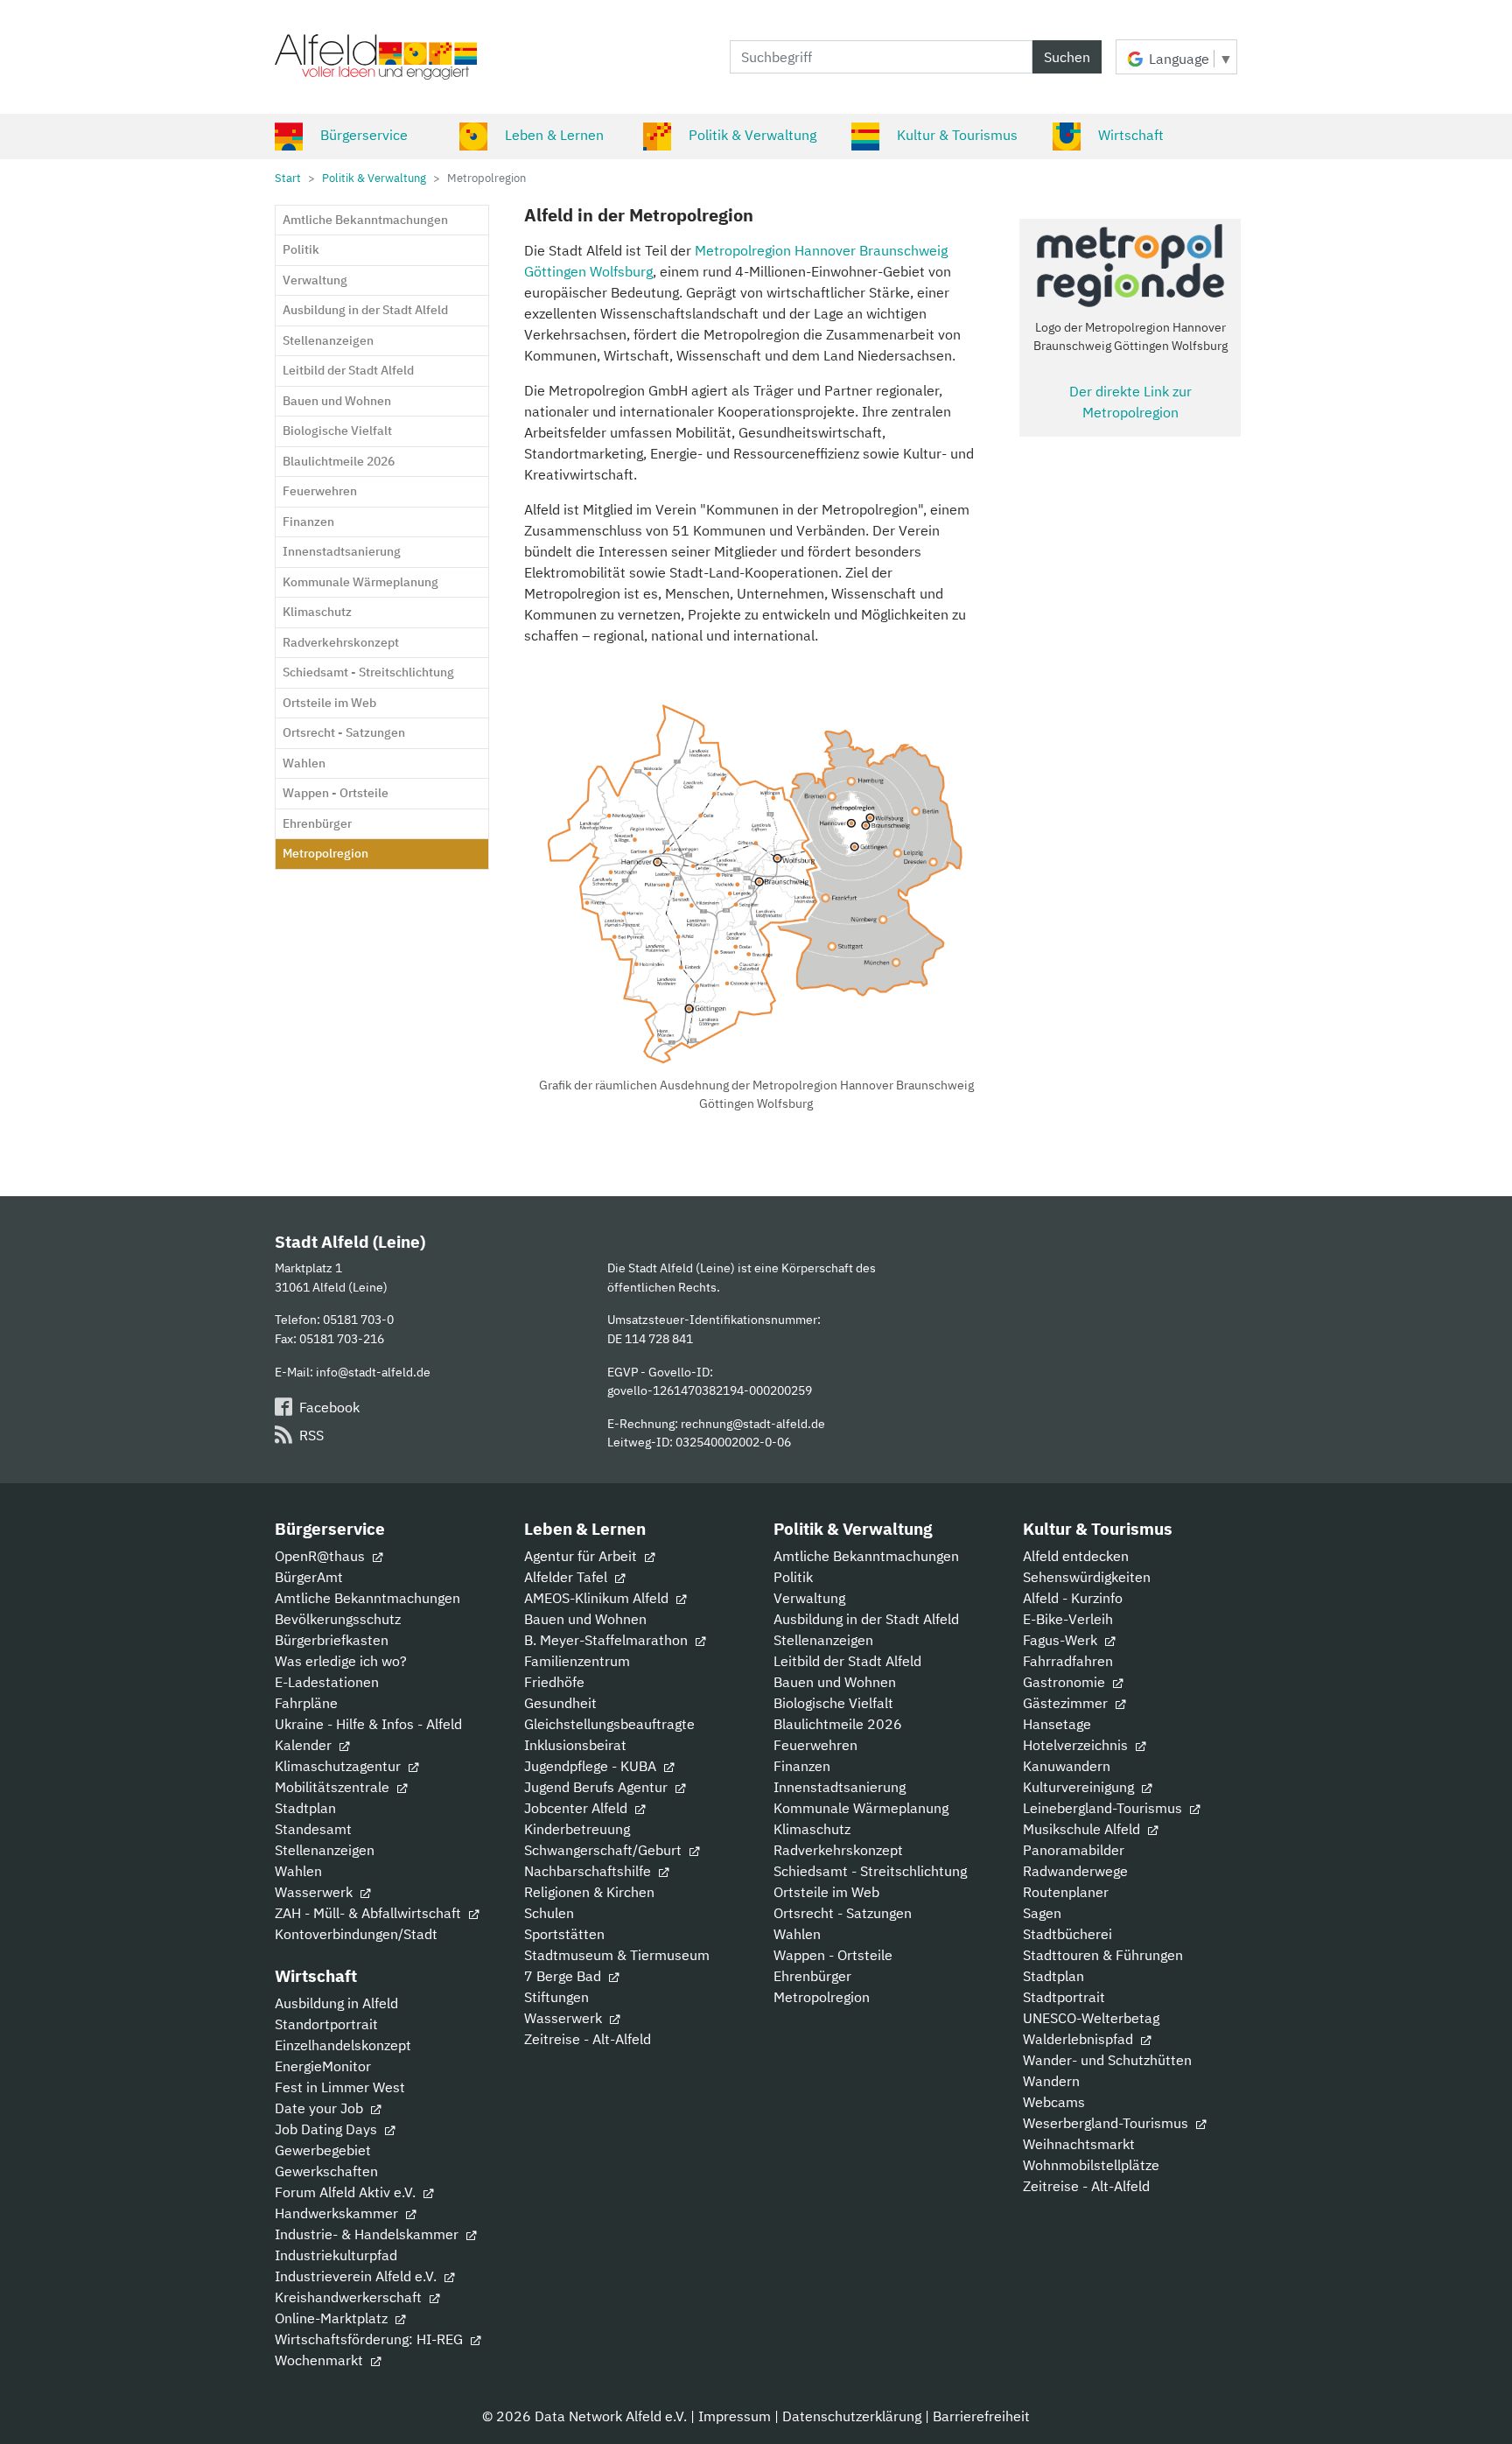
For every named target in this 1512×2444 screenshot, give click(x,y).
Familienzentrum (577, 1661)
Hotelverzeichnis (1077, 1745)
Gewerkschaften (326, 2171)
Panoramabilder (1074, 1850)
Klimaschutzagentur (339, 1766)
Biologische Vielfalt (833, 1703)
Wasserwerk (315, 1892)
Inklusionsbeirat (575, 1745)
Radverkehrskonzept (838, 1850)
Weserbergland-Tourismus (1107, 2123)
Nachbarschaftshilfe (589, 1871)
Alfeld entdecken (1076, 1556)
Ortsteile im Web (826, 1892)
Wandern (1051, 2081)
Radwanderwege (1075, 1871)
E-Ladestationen (327, 1682)
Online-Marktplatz (333, 2318)
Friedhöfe (554, 1682)
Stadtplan (305, 1808)
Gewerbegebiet (323, 2150)
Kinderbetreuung (577, 1829)
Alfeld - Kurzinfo (1073, 1598)
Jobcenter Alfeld (577, 1808)
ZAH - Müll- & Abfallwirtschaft (370, 1913)
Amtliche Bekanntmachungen (367, 1598)
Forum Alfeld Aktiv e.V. (347, 2192)
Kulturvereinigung (1080, 1787)
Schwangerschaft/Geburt (605, 1850)
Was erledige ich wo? (341, 1661)
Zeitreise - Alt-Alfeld (588, 2039)
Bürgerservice (364, 135)
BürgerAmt (309, 1577)
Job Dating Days (328, 2129)
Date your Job (321, 2108)
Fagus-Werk (1062, 1640)
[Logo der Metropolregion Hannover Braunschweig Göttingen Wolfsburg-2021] (1130, 266)
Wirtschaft (1131, 135)
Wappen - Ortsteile (833, 1955)
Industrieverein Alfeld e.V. (357, 2276)
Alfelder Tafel (567, 1577)
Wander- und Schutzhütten (1107, 2060)
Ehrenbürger (812, 1976)
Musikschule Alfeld (1083, 1829)
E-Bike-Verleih (1068, 1619)
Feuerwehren (815, 1745)
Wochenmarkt (321, 2360)
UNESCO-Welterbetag (1091, 2018)
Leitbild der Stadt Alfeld (847, 1661)
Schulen (549, 1913)
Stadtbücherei (1067, 1934)
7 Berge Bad (564, 1976)
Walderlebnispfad (1080, 2039)
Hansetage (1057, 1724)
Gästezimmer (1067, 1703)
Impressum (735, 2416)
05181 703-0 (358, 1319)
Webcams (1054, 2102)
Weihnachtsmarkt (1079, 2144)
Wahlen (298, 1871)
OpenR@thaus (322, 1556)
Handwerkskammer (338, 2213)
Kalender (305, 1745)
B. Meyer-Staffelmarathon (608, 1640)
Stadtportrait (1064, 1997)
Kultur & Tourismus (957, 135)
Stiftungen (556, 1997)
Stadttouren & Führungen (1103, 1955)
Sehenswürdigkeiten (1087, 1577)
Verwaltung (809, 1598)
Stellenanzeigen (325, 1850)
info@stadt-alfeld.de (373, 1372)
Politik (793, 1577)
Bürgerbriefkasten (332, 1640)
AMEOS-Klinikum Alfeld (598, 1598)
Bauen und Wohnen (585, 1619)
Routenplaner (1066, 1892)
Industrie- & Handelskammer (368, 2234)
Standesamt (313, 1829)
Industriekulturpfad (336, 2255)
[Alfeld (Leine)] (376, 57)
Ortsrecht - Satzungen (843, 1913)
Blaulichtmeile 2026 (838, 1724)
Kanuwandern (1067, 1766)
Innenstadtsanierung (840, 1787)
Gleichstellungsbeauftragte (609, 1724)
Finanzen (802, 1766)
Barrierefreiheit (981, 2416)
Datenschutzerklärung (852, 2416)
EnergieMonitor (323, 2066)
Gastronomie (1066, 1682)
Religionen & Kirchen (589, 1892)
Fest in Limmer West (340, 2087)
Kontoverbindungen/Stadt (356, 1934)
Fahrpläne (306, 1703)
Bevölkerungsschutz (338, 1619)
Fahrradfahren (1068, 1661)
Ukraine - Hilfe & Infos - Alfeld (368, 1724)
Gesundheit (560, 1703)
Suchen (1067, 57)
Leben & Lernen (554, 135)
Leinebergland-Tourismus (1104, 1808)
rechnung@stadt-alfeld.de (753, 1423)
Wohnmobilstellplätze (1091, 2165)
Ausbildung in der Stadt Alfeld (866, 1619)
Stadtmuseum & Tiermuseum (617, 1955)
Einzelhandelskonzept (343, 2045)
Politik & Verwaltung (752, 135)
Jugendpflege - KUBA (592, 1766)
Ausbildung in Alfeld (336, 2003)
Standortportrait (326, 2024)
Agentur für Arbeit (582, 1556)
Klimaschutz (812, 1829)
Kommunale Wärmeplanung (861, 1808)
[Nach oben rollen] (1473, 2405)
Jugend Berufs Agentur (598, 1787)
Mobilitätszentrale (334, 1787)
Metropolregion (822, 1997)
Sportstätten (564, 1934)
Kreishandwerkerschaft (350, 2297)
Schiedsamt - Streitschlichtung (870, 1871)
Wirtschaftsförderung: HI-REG (371, 2339)
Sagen (1042, 1913)
